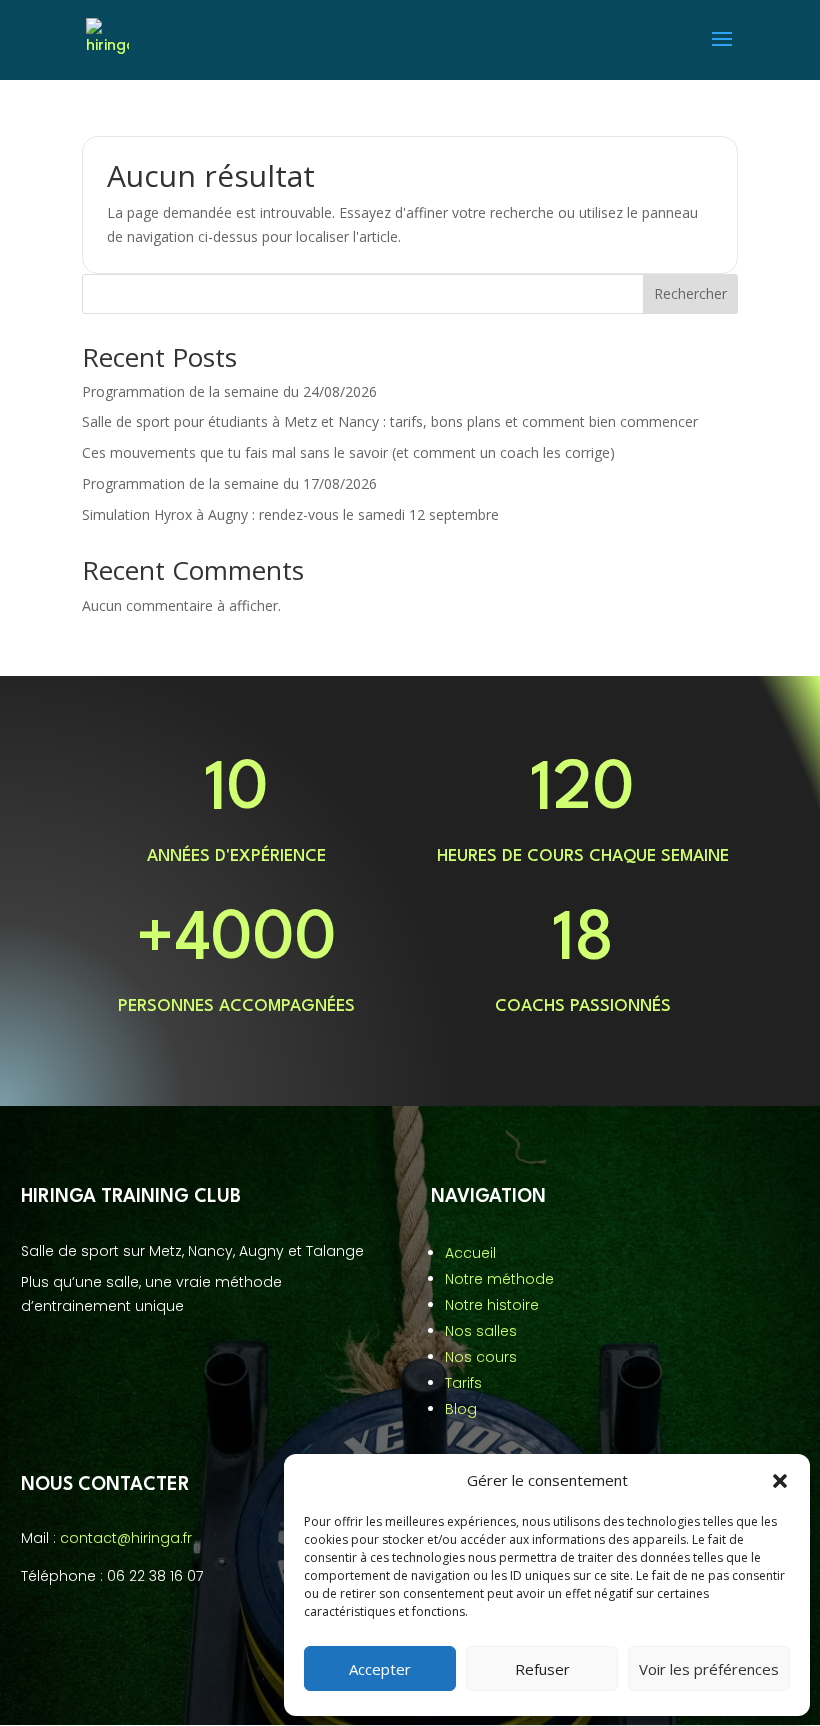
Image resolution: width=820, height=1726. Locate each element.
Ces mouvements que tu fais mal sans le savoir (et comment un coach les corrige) (348, 452)
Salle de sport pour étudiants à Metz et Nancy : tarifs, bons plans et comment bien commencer (390, 421)
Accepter (380, 1669)
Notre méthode (499, 1279)
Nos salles (481, 1331)
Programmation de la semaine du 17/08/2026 (229, 483)
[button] (780, 1481)
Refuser (542, 1669)
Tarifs (463, 1383)
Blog (461, 1409)
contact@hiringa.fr (126, 1538)
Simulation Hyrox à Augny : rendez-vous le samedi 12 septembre (290, 514)
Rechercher (690, 293)
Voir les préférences (709, 1669)
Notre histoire (492, 1305)
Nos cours (481, 1357)
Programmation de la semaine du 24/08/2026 (229, 391)
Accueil (470, 1253)
